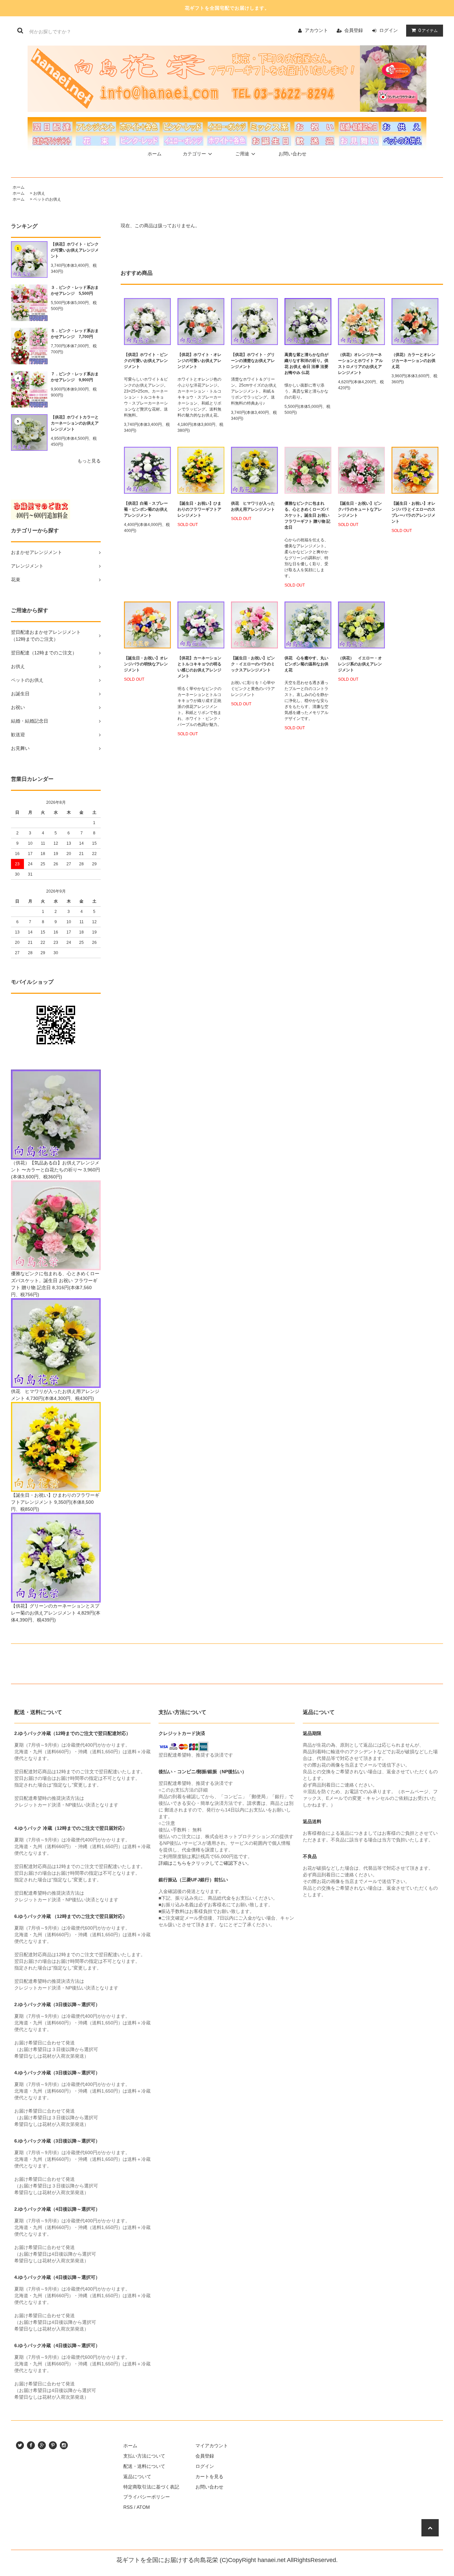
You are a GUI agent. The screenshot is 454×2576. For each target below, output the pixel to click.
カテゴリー (194, 154)
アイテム (428, 30)
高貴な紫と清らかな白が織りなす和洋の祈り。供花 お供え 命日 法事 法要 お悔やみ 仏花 (306, 364)
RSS (128, 2507)
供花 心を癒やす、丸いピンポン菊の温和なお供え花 (306, 664)
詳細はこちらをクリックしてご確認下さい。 (205, 1863)
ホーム (155, 154)
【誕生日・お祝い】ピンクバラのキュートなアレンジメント (360, 509)
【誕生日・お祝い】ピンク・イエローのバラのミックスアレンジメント (253, 664)
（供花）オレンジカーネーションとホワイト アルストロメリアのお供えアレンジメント (360, 364)
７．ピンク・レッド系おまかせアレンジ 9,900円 (75, 377)
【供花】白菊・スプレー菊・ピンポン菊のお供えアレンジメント (146, 509)
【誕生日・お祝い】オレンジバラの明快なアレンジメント (146, 664)
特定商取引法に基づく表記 (151, 2487)
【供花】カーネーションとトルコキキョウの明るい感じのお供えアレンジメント (199, 667)
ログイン (389, 30)
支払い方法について (144, 2456)
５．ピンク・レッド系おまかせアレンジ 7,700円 (75, 334)
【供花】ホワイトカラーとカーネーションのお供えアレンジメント (75, 423)
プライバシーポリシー (147, 2497)
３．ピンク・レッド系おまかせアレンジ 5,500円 (75, 290)
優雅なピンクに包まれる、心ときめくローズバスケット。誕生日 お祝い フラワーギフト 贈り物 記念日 (307, 515)
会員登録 (354, 30)
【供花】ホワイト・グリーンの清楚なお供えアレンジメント (253, 361)
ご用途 (242, 154)
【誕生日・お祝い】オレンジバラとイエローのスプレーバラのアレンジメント (413, 512)
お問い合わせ (292, 154)
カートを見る (209, 2477)
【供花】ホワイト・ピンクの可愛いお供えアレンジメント (75, 250)
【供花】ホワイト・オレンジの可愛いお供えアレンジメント (199, 361)
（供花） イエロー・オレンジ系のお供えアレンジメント (360, 664)
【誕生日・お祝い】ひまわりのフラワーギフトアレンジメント (199, 509)
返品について (137, 2477)
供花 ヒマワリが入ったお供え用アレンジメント (253, 506)
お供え (39, 193)
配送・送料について (144, 2466)
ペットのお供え (47, 199)
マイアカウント (212, 2446)
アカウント (316, 30)
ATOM (143, 2507)
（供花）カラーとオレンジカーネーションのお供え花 (413, 361)
